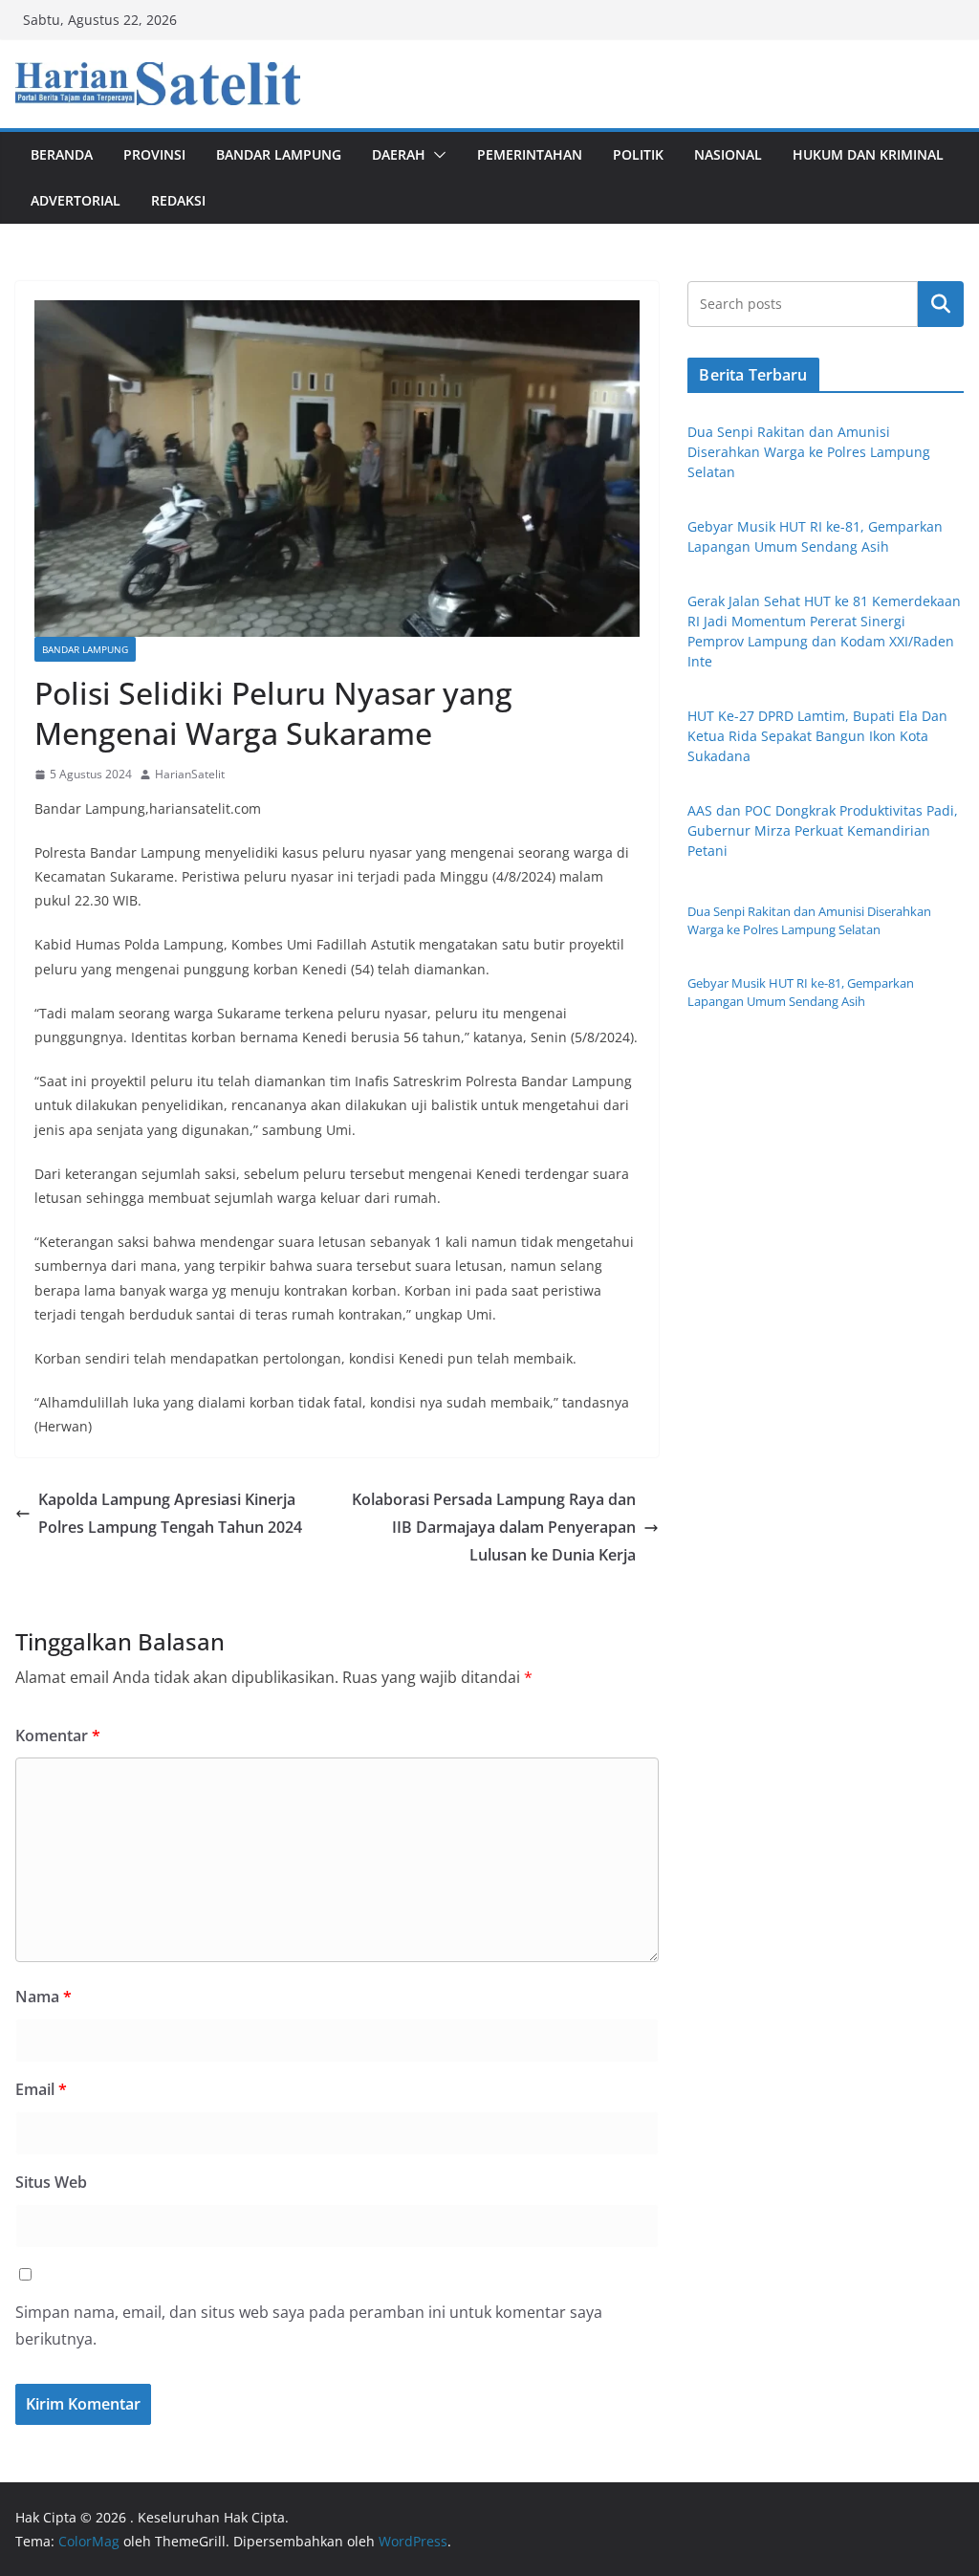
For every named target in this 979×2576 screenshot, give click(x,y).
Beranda (62, 154)
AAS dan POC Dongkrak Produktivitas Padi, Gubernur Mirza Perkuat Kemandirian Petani (823, 830)
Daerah (399, 154)
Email (41, 2089)
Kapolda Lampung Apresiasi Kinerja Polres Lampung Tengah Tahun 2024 (170, 1513)
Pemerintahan (530, 154)
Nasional (728, 154)
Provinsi (154, 154)
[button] (436, 155)
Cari (941, 303)
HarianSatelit (190, 774)
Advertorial (76, 200)
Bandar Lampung (279, 154)
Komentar (58, 1736)
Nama (44, 1997)
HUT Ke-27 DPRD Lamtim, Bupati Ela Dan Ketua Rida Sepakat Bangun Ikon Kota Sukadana (817, 736)
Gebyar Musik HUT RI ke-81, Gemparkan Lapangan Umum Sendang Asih (801, 993)
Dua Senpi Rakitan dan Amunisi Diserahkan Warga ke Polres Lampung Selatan (809, 452)
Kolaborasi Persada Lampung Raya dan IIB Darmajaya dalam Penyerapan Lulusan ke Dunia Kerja (494, 1527)
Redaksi (178, 200)
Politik (638, 154)
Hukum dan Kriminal (868, 154)
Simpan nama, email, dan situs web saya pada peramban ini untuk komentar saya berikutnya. (309, 2326)
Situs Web (51, 2182)
